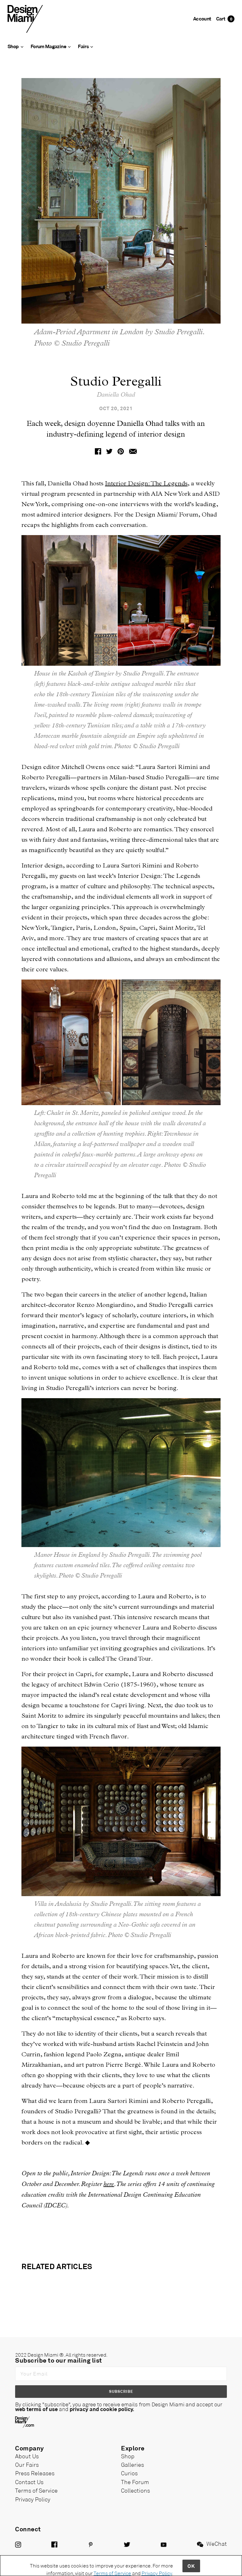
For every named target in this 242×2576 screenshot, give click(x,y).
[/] (25, 18)
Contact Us (29, 2482)
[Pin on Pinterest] (121, 451)
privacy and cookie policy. (102, 2409)
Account (202, 18)
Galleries (133, 2465)
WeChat (217, 2544)
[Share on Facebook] (98, 451)
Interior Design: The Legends (146, 483)
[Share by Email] (133, 451)
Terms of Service (36, 2490)
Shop (128, 2456)
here (109, 2184)
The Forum (135, 2482)
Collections (135, 2490)
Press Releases (35, 2473)
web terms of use (36, 2409)
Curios (129, 2473)
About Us (27, 2456)
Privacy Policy (33, 2499)
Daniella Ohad (116, 395)
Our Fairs (27, 2465)
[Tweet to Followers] (109, 451)
